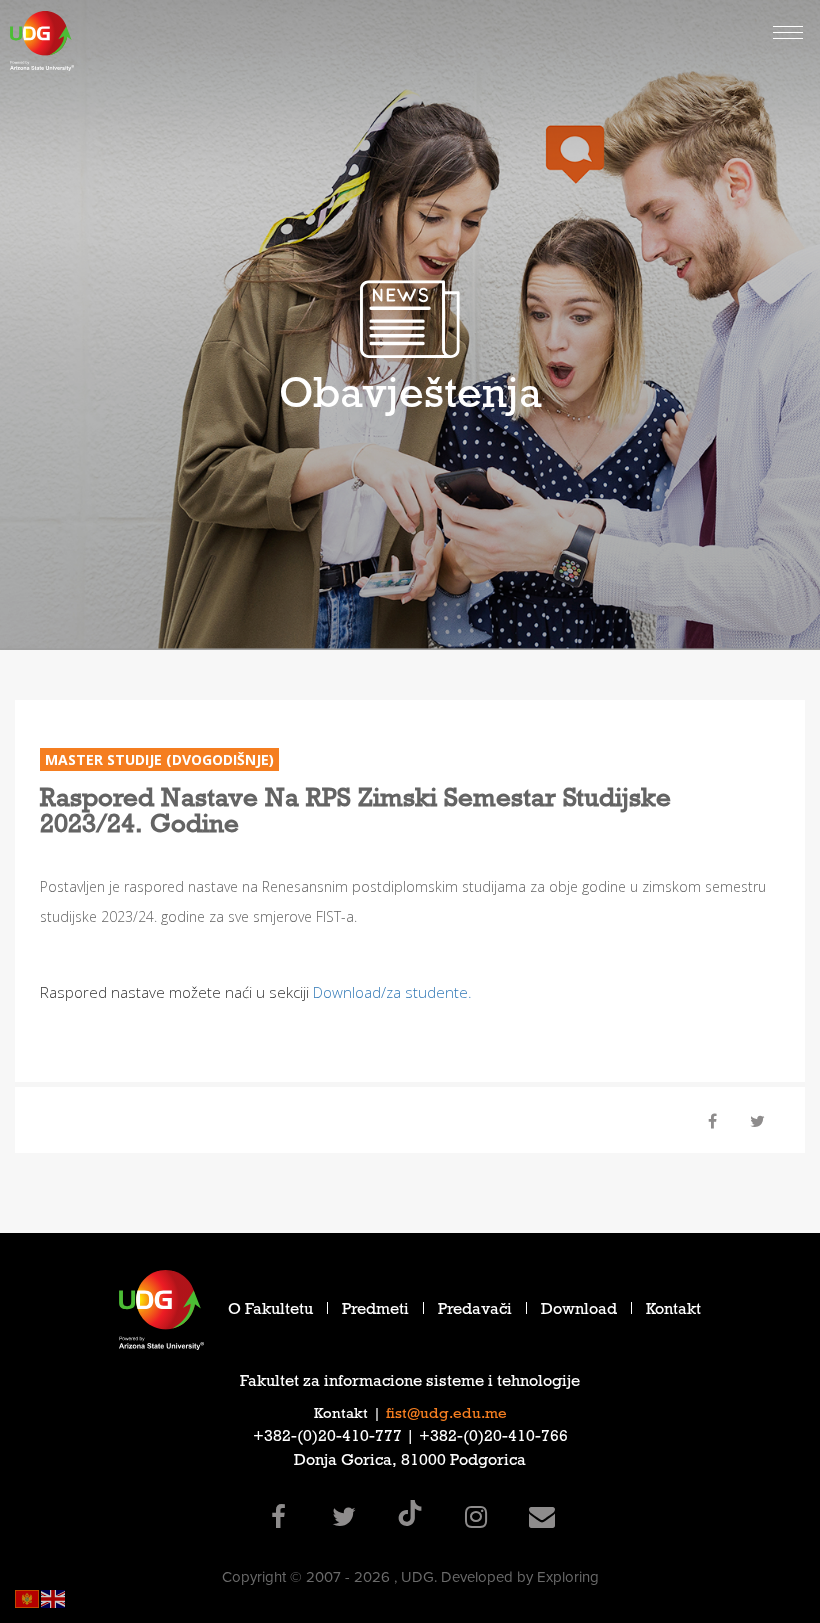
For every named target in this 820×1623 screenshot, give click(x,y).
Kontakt (673, 1311)
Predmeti (375, 1311)
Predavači (475, 1311)
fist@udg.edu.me (446, 1415)
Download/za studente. (390, 992)
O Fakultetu (270, 1311)
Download (579, 1311)
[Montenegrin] (28, 1597)
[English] (54, 1597)
